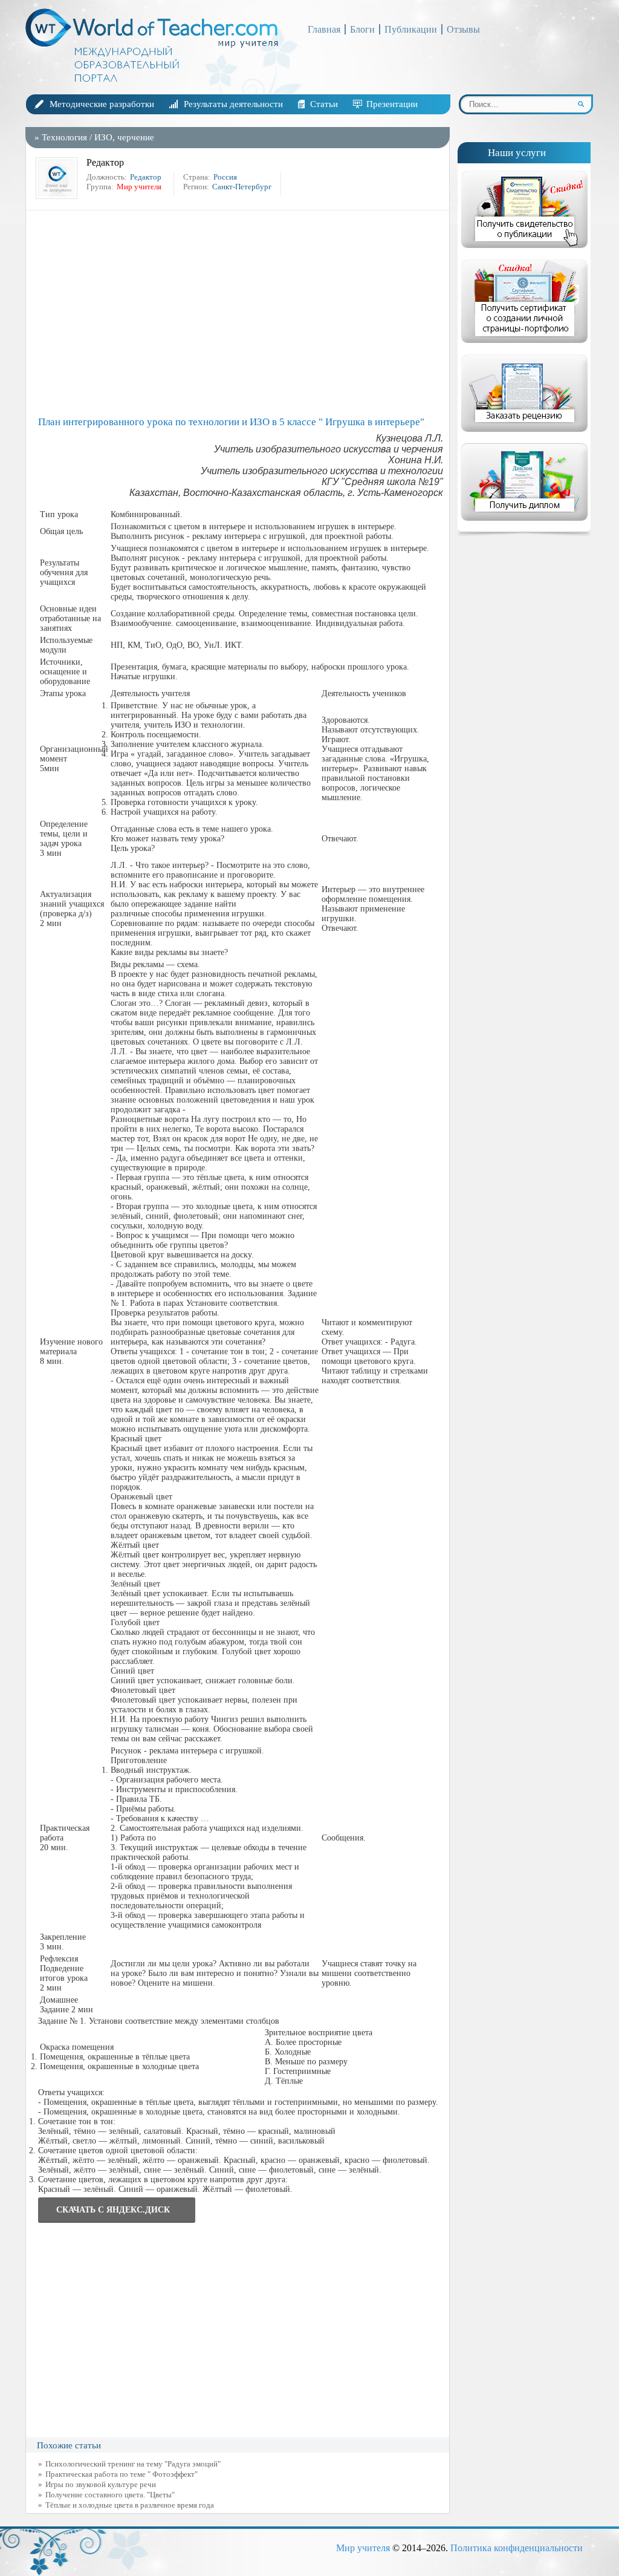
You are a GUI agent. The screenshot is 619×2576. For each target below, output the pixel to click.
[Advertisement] (241, 313)
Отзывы (463, 29)
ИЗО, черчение (124, 137)
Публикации (411, 29)
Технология (64, 137)
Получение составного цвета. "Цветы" (110, 2495)
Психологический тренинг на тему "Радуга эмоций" (133, 2464)
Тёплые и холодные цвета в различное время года (130, 2505)
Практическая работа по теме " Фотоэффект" (122, 2474)
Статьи (324, 104)
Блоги (362, 29)
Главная (324, 29)
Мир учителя (363, 2548)
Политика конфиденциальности (517, 2548)
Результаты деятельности (233, 104)
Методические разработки (102, 104)
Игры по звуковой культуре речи (101, 2484)
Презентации (392, 104)
